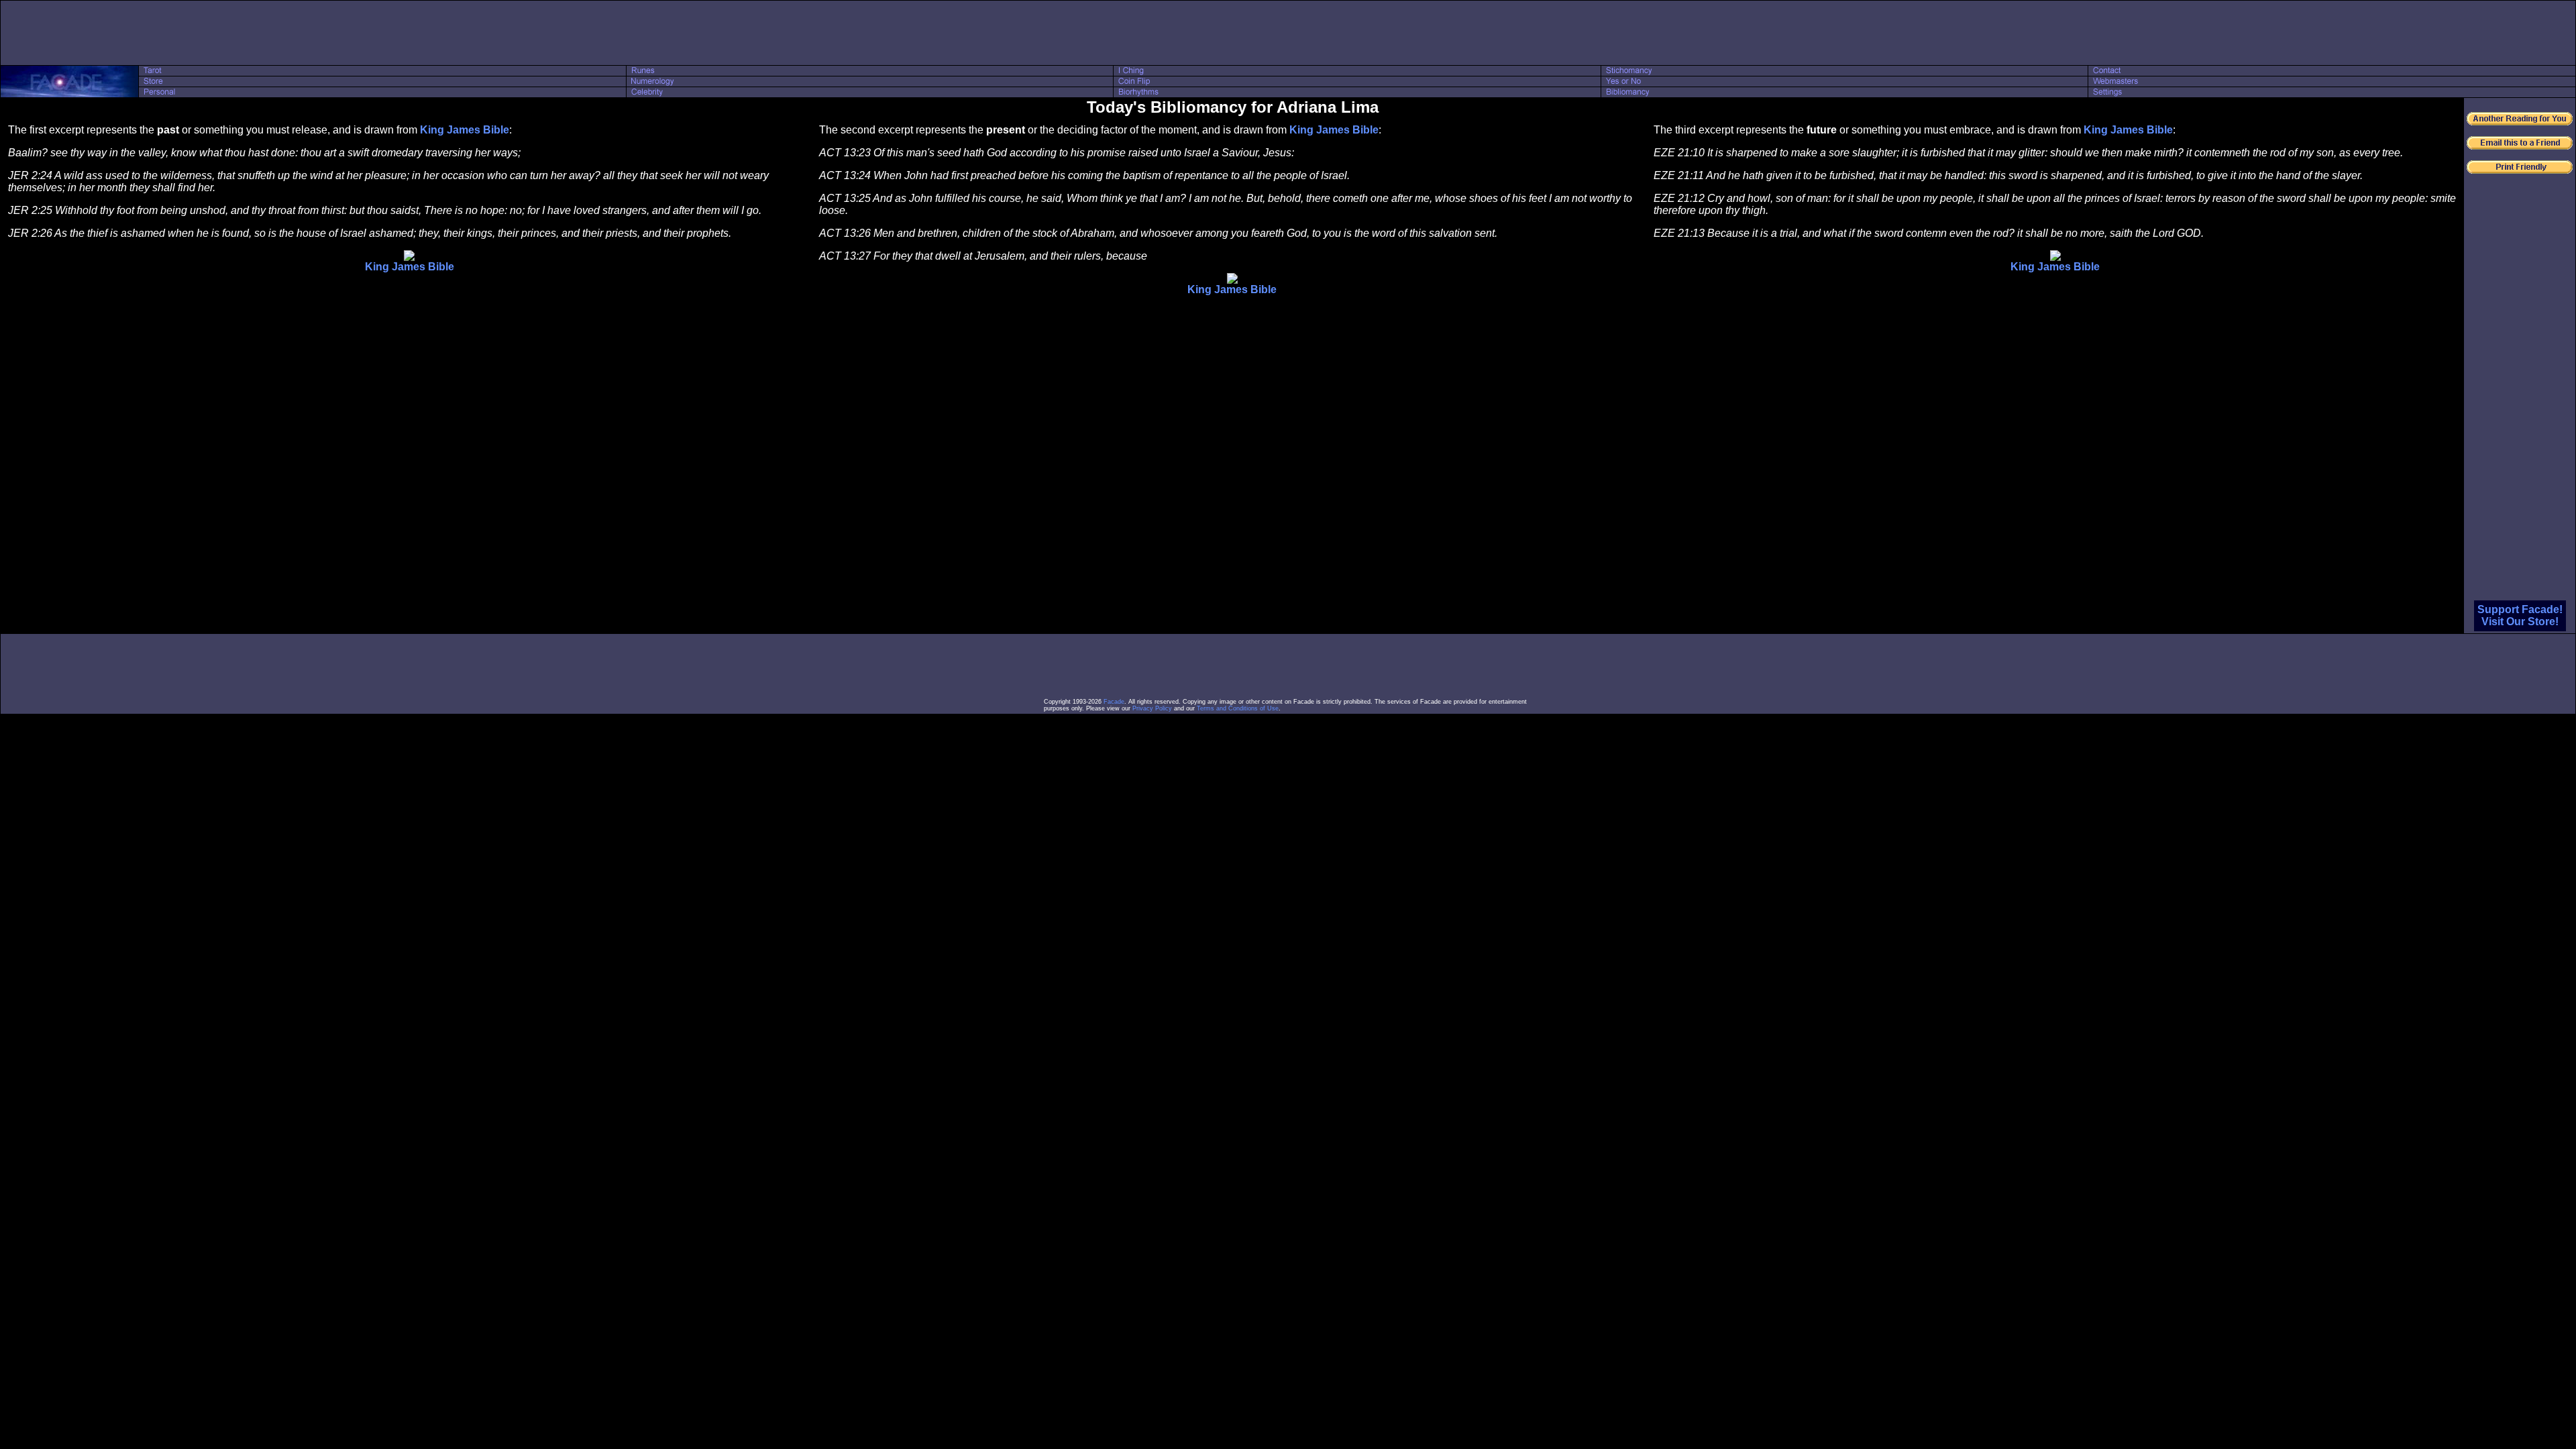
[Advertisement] (1288, 33)
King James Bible (465, 130)
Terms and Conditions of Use (1238, 708)
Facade (1114, 702)
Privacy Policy (1152, 708)
